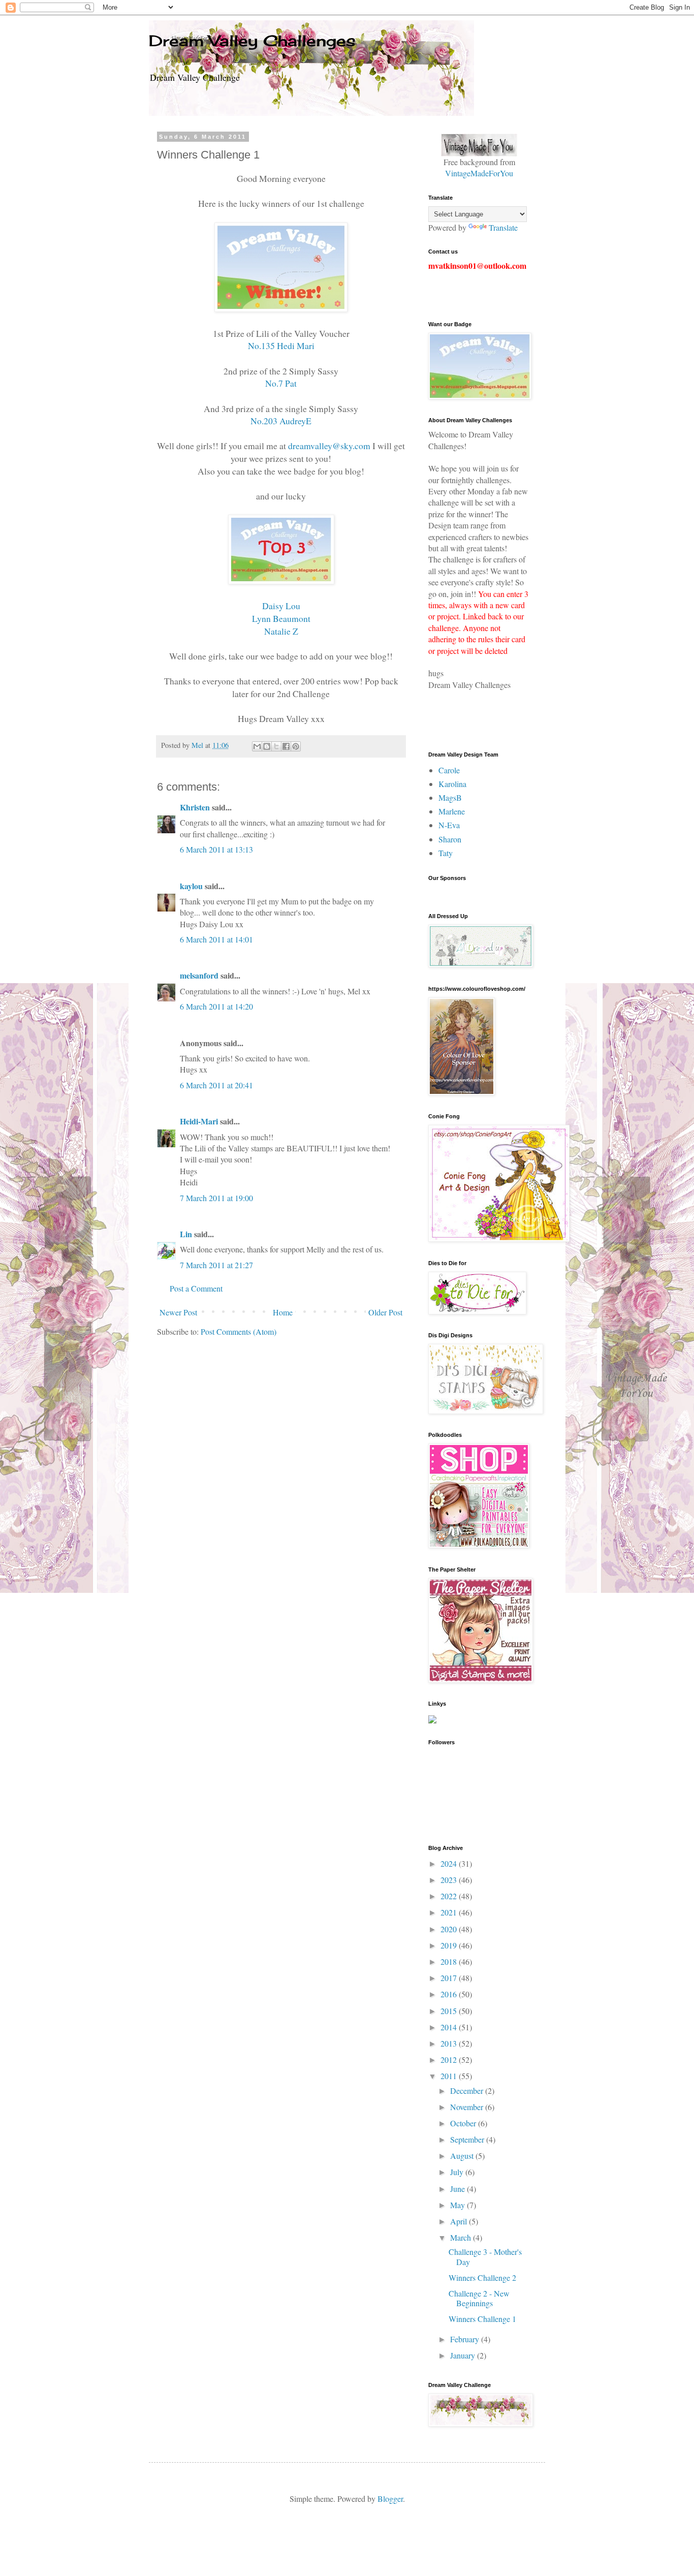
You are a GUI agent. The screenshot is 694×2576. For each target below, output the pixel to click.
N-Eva (449, 825)
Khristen (195, 807)
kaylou (191, 886)
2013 (450, 2043)
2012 (450, 2060)
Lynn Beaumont (281, 618)
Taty (446, 853)
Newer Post (178, 1312)
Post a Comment (196, 1288)
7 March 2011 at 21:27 (216, 1265)
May (459, 2205)
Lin (186, 1234)
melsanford (199, 975)
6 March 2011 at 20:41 (216, 1085)
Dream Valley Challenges (252, 41)
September (468, 2139)
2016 (450, 1994)
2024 (450, 1863)
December (468, 2091)
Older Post (385, 1312)
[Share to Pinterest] (296, 746)
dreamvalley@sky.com (329, 446)
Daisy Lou (281, 606)
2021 (450, 1912)
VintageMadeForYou (479, 173)
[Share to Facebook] (286, 746)
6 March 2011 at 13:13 (216, 849)
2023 (450, 1880)
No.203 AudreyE (281, 421)
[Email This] (257, 746)
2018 (450, 1961)
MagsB (450, 797)
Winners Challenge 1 (482, 2319)
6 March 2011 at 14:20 (216, 1006)
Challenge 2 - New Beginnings (479, 2298)
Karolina (452, 784)
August (463, 2156)
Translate (503, 227)
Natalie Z (281, 631)
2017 (450, 1978)
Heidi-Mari (199, 1121)
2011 (450, 2076)
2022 (450, 1896)
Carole (449, 770)
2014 (450, 2027)
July (458, 2172)
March (462, 2237)
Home (283, 1312)
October (464, 2123)
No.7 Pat (281, 383)
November (468, 2107)
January (464, 2355)
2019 (450, 1945)
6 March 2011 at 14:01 (216, 939)
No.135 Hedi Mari (281, 345)
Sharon (450, 839)
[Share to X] (276, 746)
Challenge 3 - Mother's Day (485, 2256)
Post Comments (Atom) (239, 1331)
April (460, 2221)
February (466, 2339)
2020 (450, 1929)
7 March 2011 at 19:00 (216, 1198)
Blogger (390, 2499)
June (459, 2189)
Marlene (452, 811)
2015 (450, 2011)
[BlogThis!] (267, 746)
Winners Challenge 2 (482, 2277)
